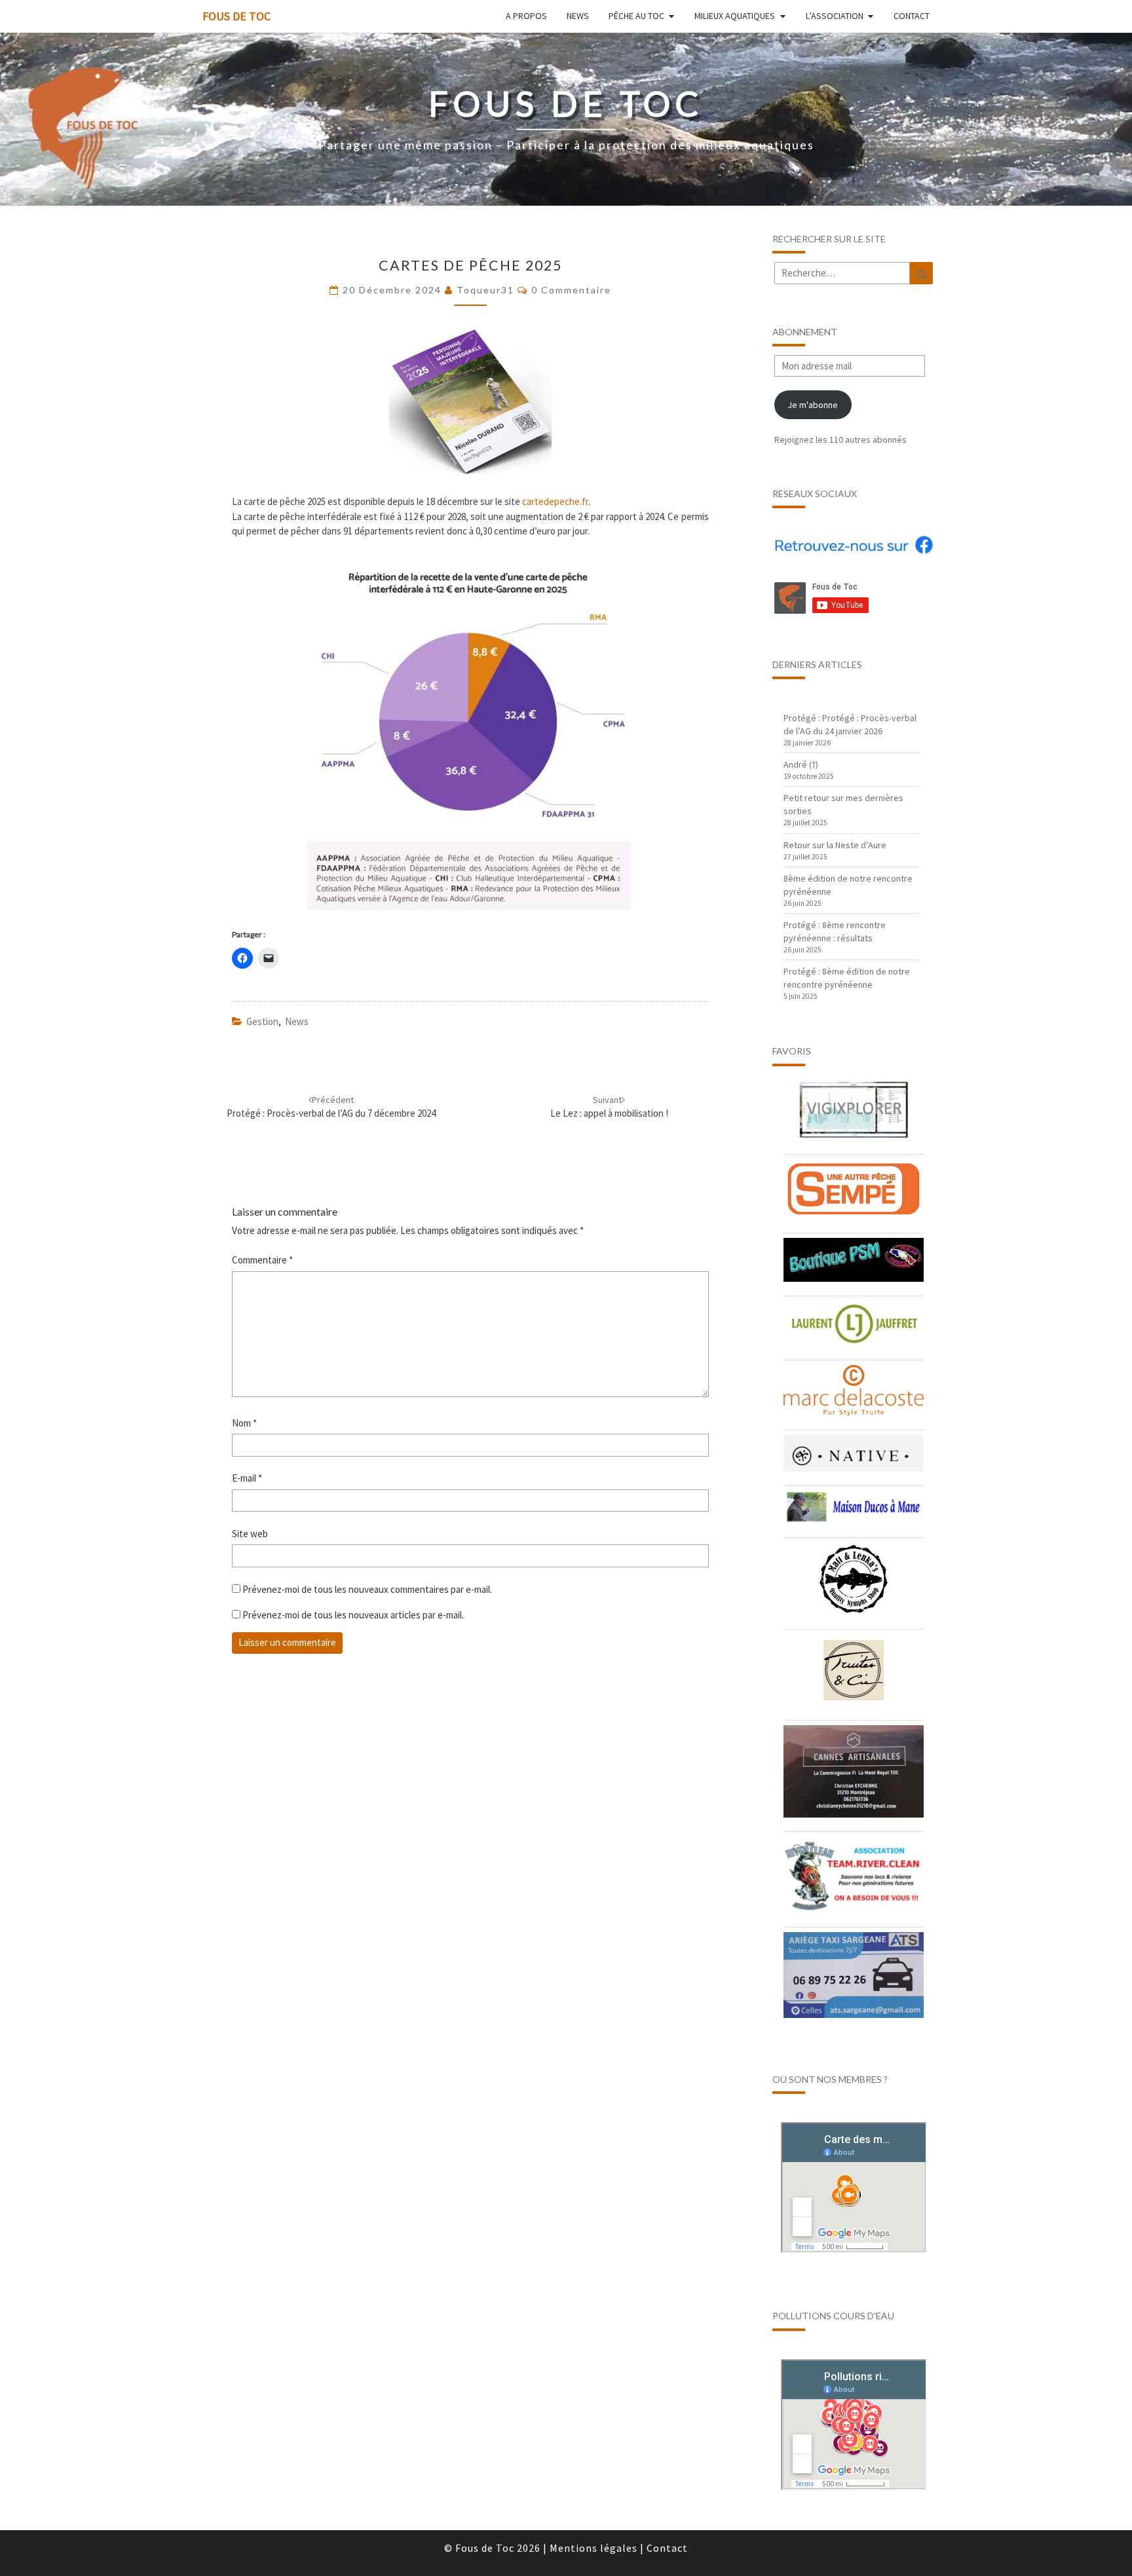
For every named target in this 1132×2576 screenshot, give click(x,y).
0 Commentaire (571, 290)
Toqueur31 (485, 290)
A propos (526, 16)
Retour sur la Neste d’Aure (835, 845)
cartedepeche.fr (555, 501)
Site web (250, 1534)
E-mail (247, 1478)
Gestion (262, 1021)
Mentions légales (594, 2548)
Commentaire (262, 1260)
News (578, 16)
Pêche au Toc (636, 16)
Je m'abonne (813, 405)
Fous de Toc (236, 16)
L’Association (835, 16)
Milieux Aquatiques (735, 16)
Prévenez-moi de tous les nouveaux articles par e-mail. (353, 1615)
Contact (912, 16)
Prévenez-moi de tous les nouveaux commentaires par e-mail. (367, 1589)
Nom (244, 1423)
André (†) (801, 764)
